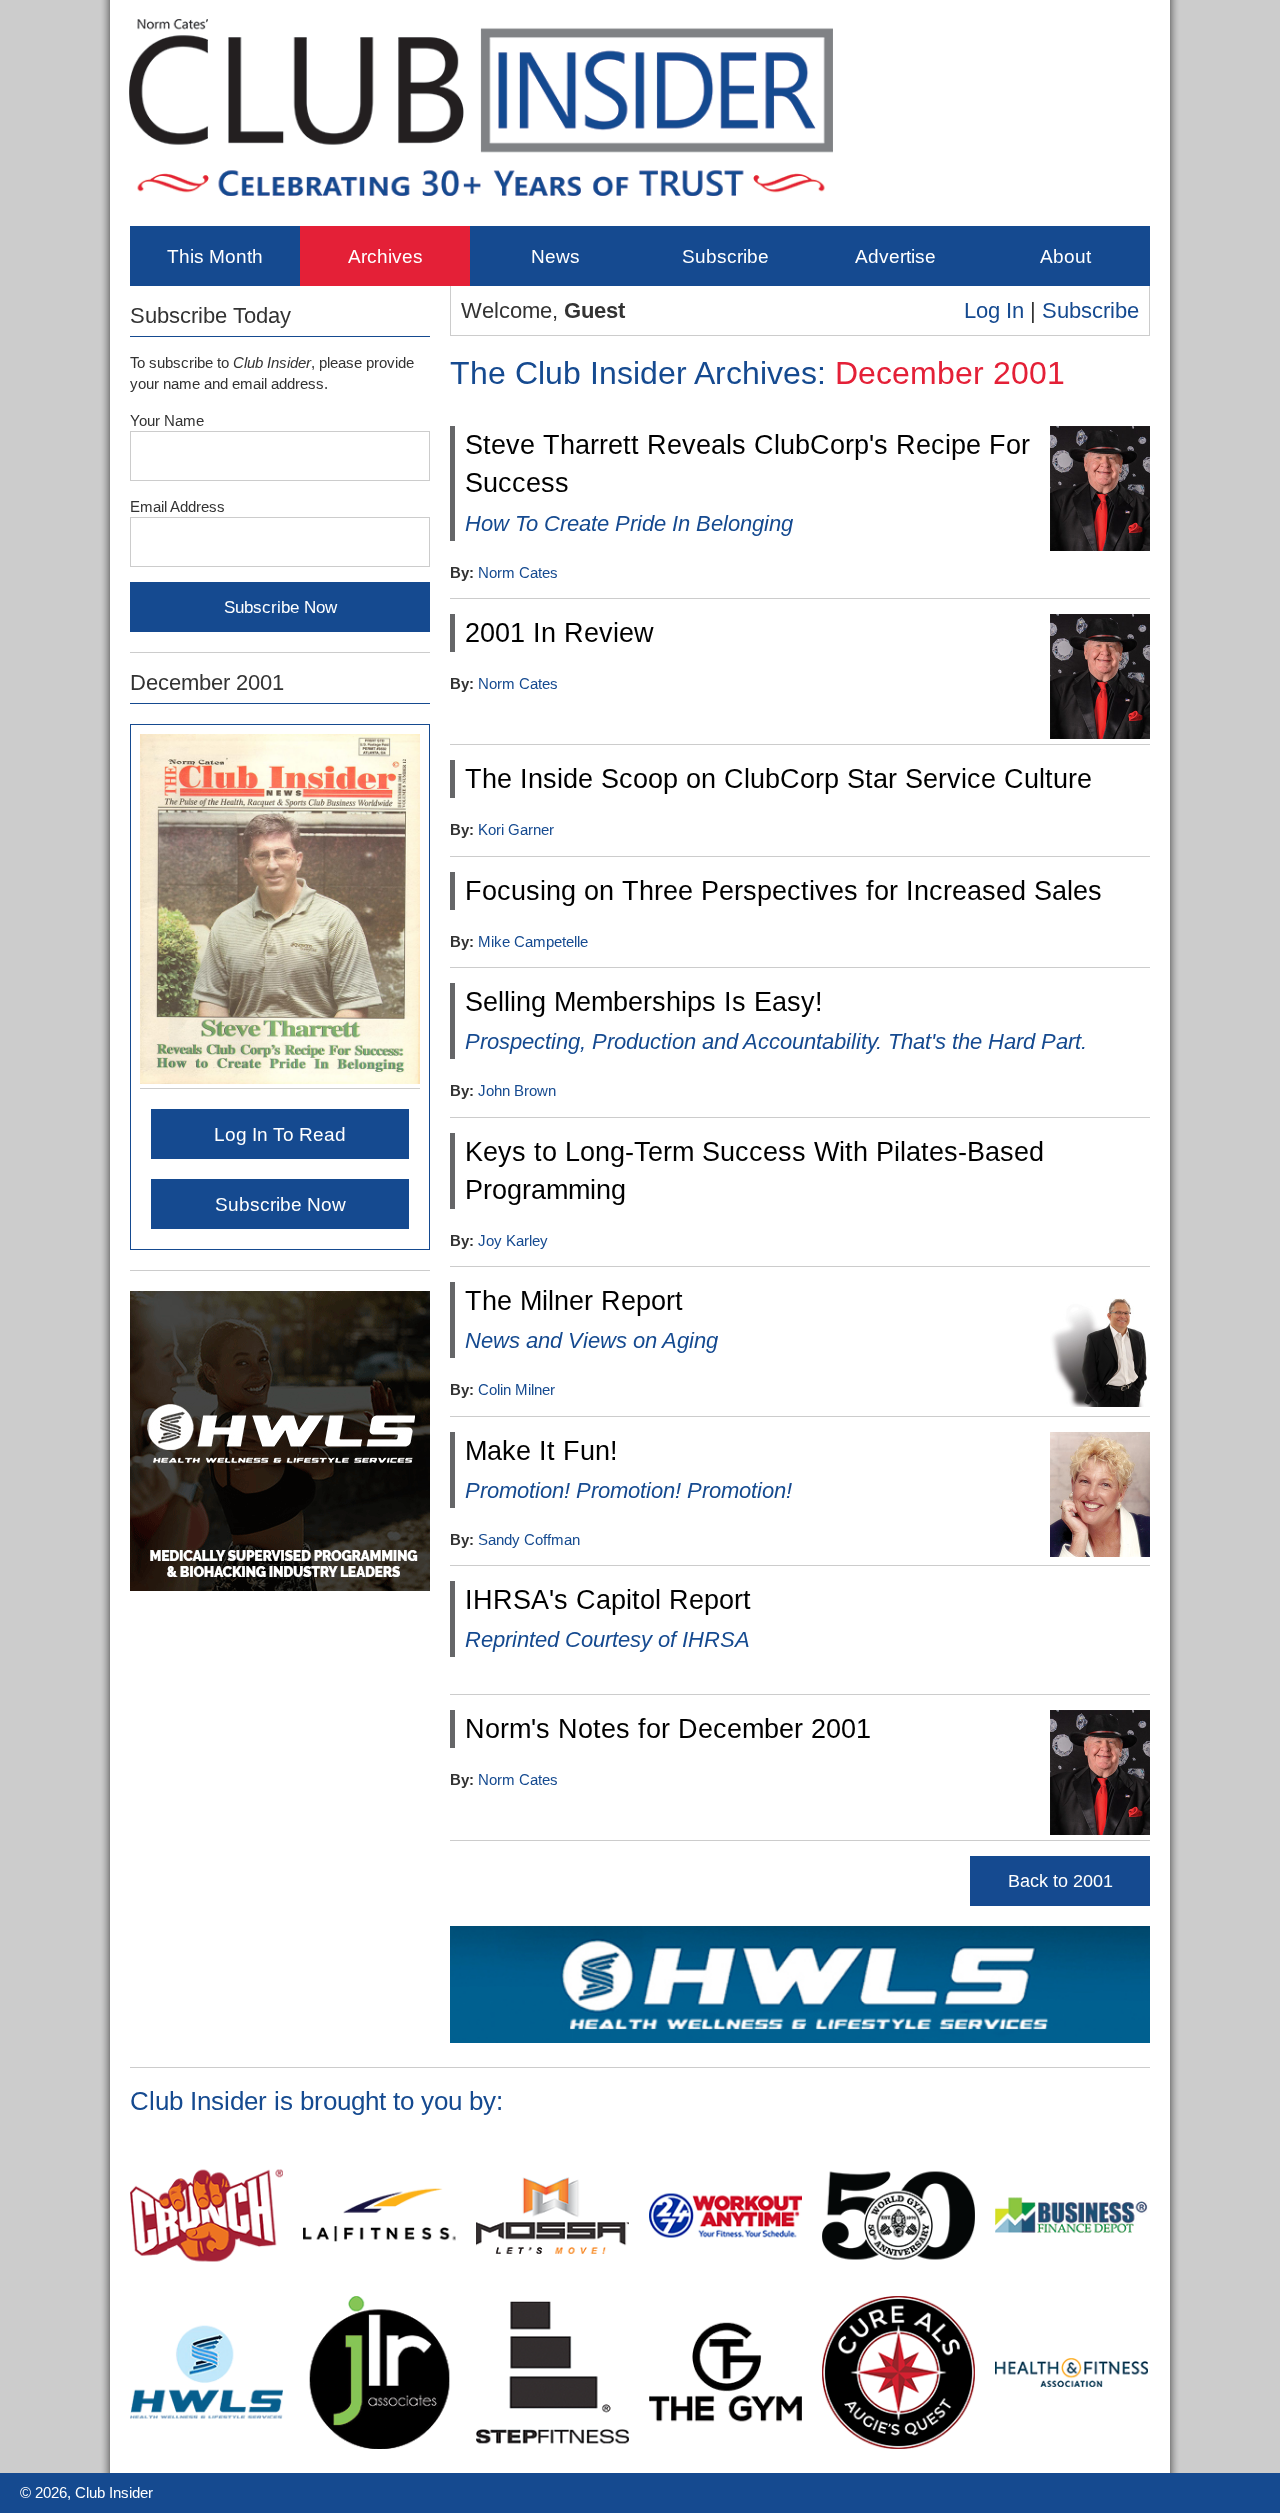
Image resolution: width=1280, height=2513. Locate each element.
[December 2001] (280, 1080)
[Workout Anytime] (725, 2288)
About (1065, 256)
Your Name (167, 420)
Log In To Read (280, 1134)
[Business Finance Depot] (1071, 2288)
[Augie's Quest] (898, 2445)
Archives (385, 256)
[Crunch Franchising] (206, 2288)
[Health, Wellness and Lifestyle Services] (800, 2039)
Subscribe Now (280, 1204)
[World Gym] (898, 2288)
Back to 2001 (1060, 1881)
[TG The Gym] (725, 2445)
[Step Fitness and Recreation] (552, 2445)
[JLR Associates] (379, 2445)
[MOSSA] (552, 2288)
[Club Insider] (481, 211)
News (555, 256)
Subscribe (725, 256)
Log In (994, 310)
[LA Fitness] (379, 2288)
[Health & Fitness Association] (1071, 2445)
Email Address (177, 506)
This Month (215, 256)
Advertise (895, 256)
